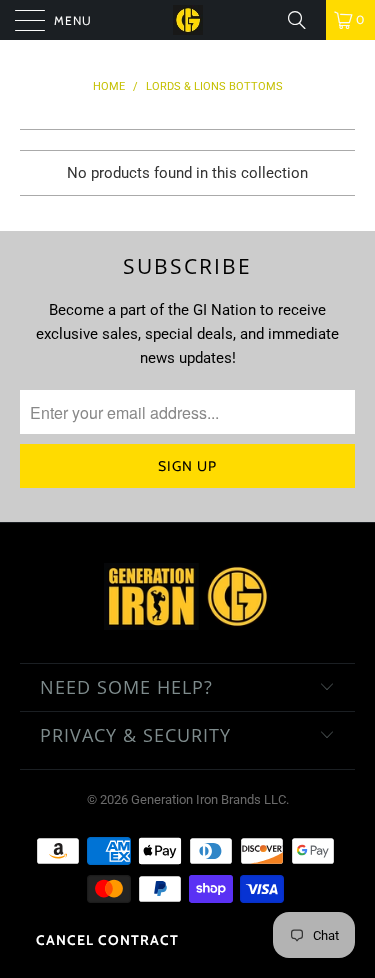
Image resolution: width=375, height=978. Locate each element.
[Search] (304, 20)
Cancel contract (107, 940)
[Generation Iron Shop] (188, 20)
